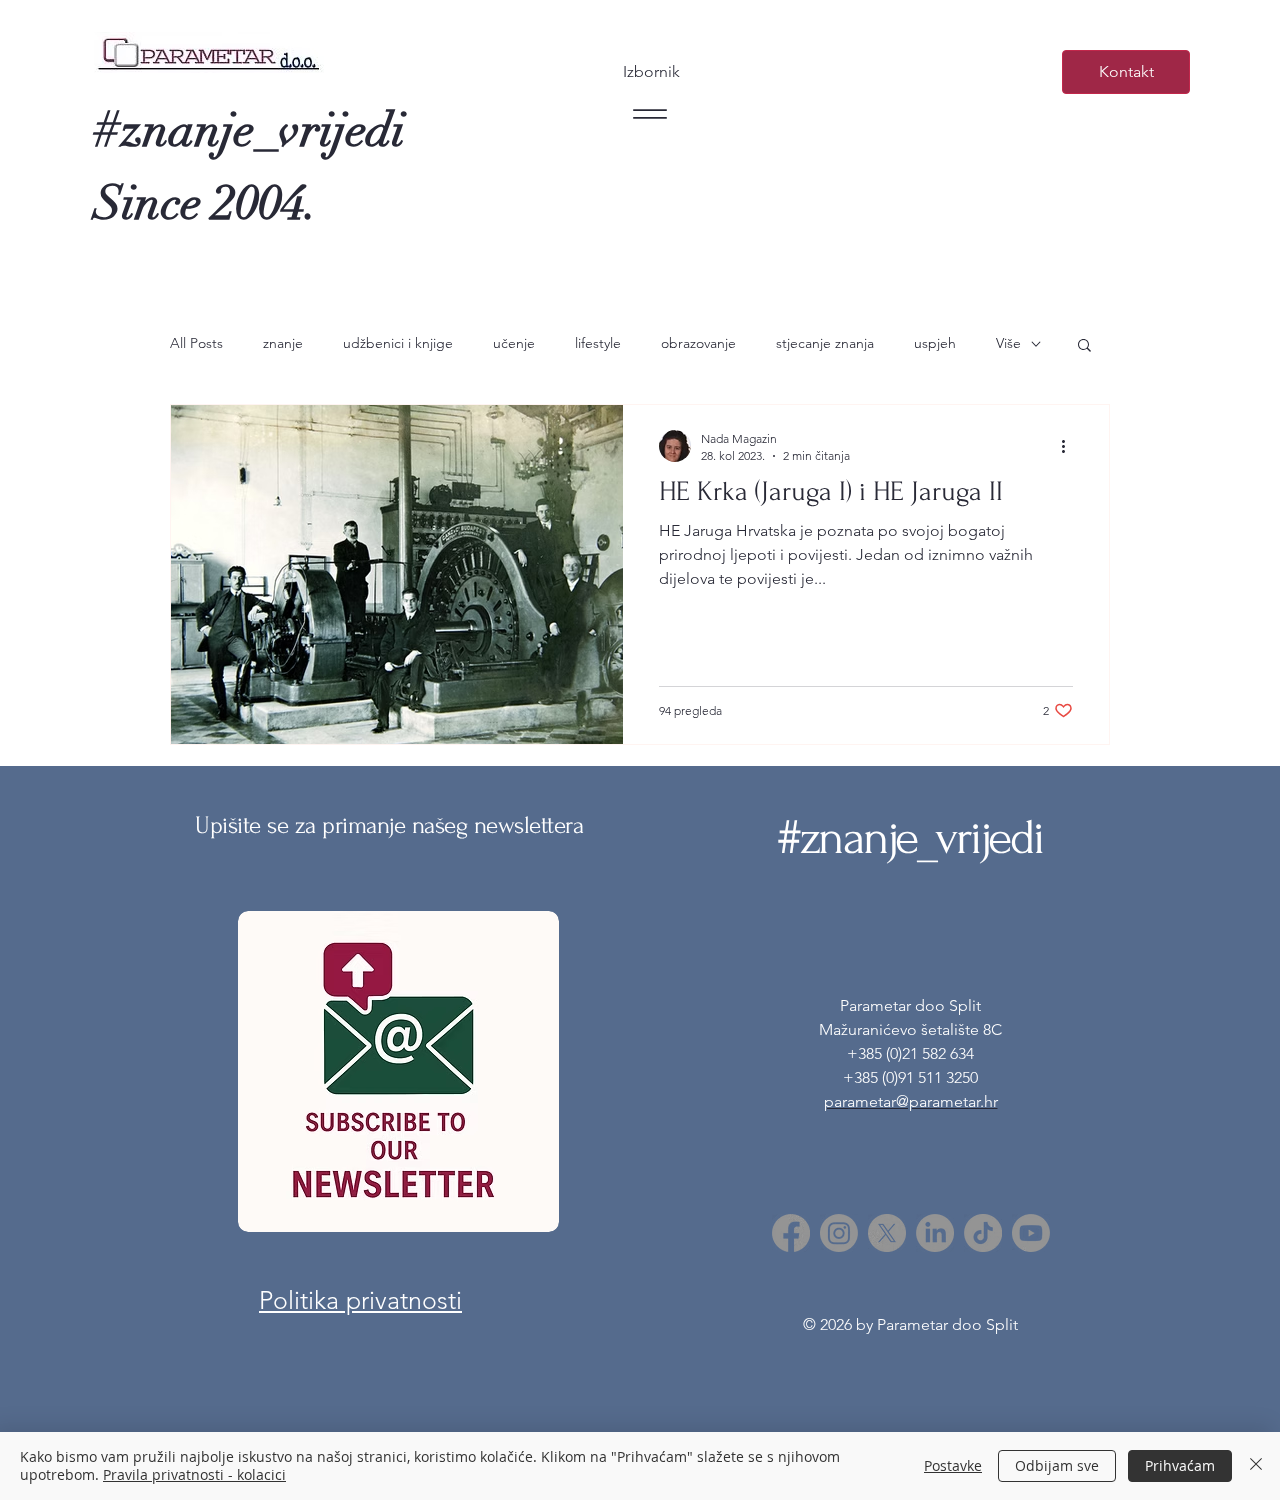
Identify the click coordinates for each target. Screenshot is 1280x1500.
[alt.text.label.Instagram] (839, 1233)
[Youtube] (1031, 1233)
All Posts (196, 343)
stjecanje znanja (825, 343)
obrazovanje (698, 343)
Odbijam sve (1057, 1465)
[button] (1084, 346)
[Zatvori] (1256, 1466)
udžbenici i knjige (398, 343)
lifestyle (598, 343)
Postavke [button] (953, 1465)
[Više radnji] (1070, 446)
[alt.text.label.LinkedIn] (935, 1233)
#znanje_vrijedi (249, 130)
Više (1008, 343)
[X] (887, 1233)
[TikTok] (983, 1233)
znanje (283, 343)
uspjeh (935, 343)
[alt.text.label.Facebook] (791, 1233)
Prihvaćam (1180, 1465)
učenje (514, 343)
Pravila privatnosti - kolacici (194, 1474)
